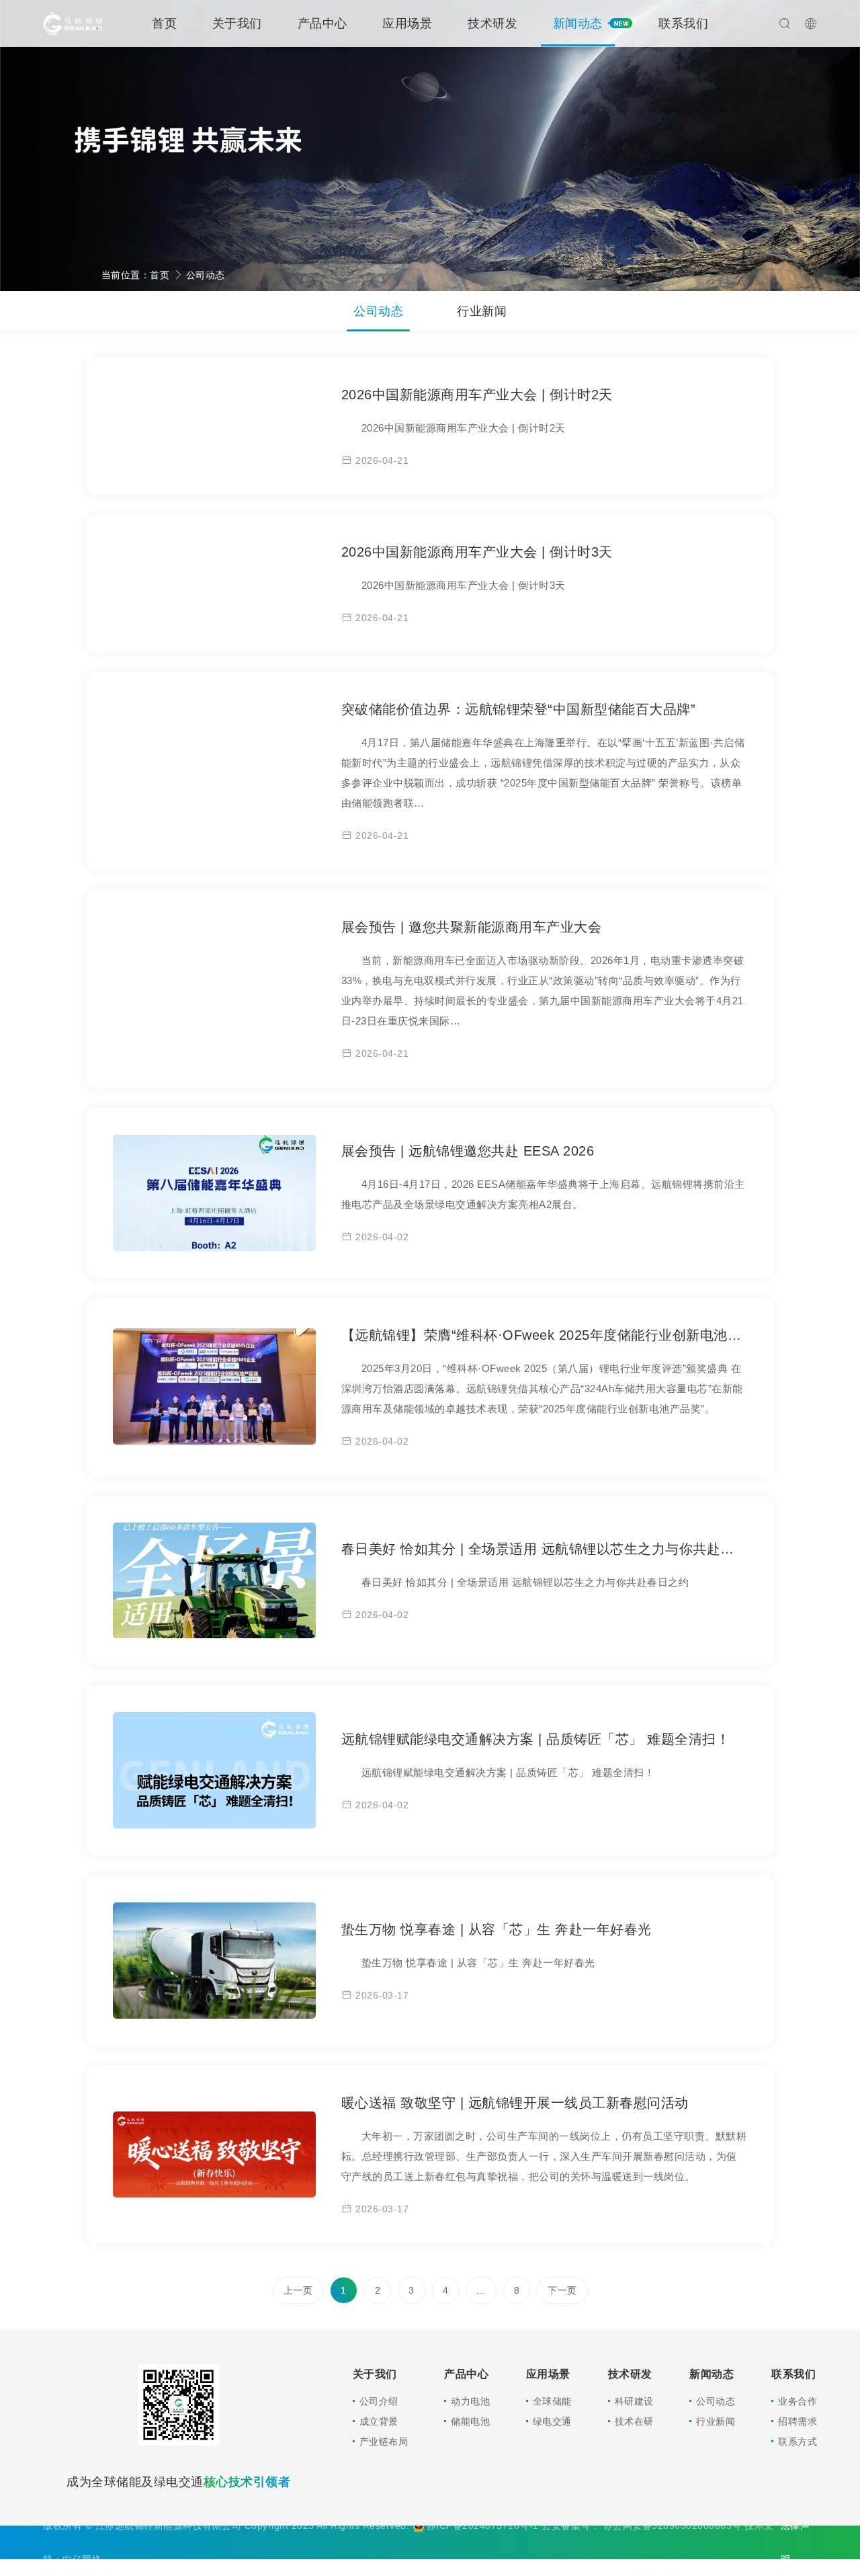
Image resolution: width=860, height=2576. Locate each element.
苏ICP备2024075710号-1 (484, 2526)
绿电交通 (552, 2421)
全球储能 (552, 2401)
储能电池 (470, 2421)
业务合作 (798, 2401)
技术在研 (634, 2421)
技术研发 (492, 24)
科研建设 (634, 2401)
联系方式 (798, 2442)
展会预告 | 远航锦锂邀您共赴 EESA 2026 (468, 1151)
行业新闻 (482, 311)
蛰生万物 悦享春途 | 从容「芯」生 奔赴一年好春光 (497, 1929)
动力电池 (470, 2401)
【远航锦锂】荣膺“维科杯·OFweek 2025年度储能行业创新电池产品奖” (558, 1335)
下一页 (562, 2290)
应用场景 (407, 24)
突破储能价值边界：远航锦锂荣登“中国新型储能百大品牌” (519, 709)
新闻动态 (578, 24)
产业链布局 (384, 2442)
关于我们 (237, 24)
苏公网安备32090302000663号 (674, 2526)
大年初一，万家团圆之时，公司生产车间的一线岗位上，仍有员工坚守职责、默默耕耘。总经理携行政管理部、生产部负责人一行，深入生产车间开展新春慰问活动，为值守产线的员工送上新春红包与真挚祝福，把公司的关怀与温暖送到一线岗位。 (544, 2156)
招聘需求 (798, 2421)
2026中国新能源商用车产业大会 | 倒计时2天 (477, 395)
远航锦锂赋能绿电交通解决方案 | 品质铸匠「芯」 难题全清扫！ (536, 1739)
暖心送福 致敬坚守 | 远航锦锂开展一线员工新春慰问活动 (515, 2103)
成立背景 (379, 2421)
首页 (164, 24)
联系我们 (683, 24)
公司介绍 (379, 2401)
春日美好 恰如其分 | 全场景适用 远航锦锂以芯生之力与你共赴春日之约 (559, 1549)
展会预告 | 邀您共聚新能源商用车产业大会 (472, 927)
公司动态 (206, 275)
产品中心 (322, 24)
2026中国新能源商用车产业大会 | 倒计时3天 (477, 552)
